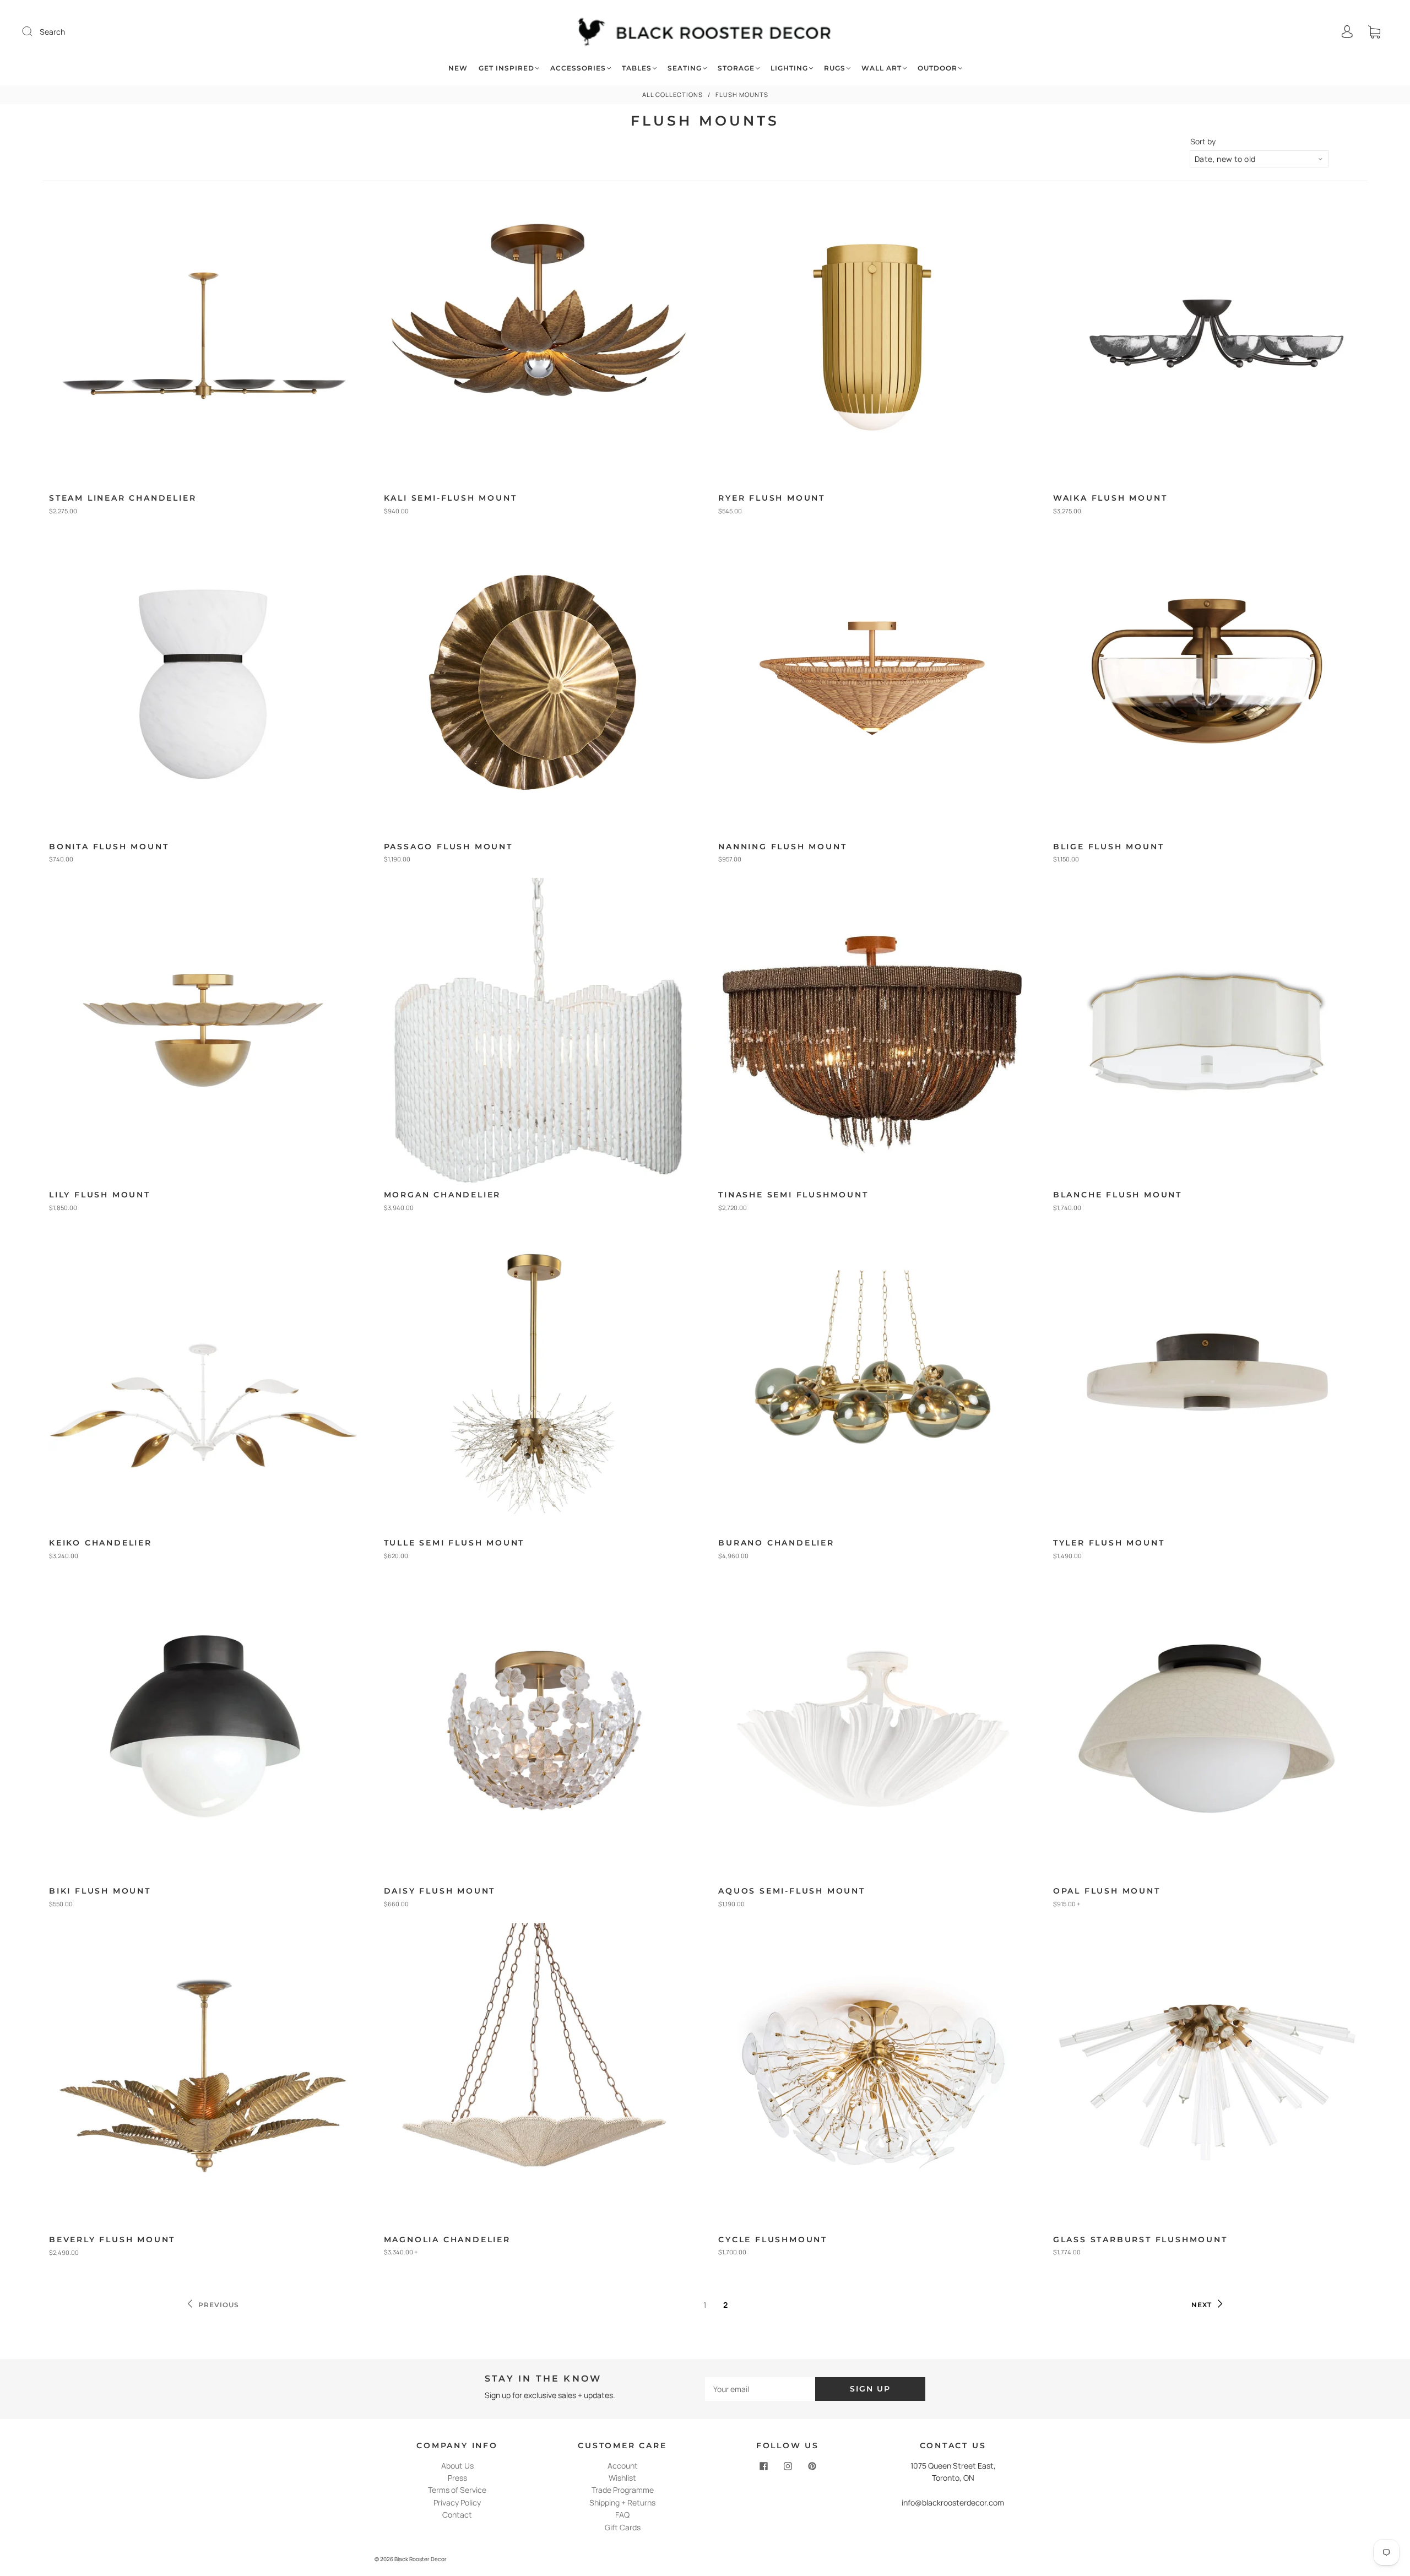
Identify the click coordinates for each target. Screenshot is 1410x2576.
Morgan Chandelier (443, 1195)
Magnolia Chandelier (447, 2239)
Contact (457, 2515)
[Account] (1347, 32)
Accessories (578, 68)
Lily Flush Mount (100, 1195)
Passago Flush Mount (448, 847)
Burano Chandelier (776, 1543)
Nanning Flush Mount (782, 847)
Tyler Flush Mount (1109, 1543)
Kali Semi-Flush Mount (451, 498)
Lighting (789, 68)
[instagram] (788, 2466)
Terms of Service (457, 2490)
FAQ (622, 2515)
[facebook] (763, 2466)
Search (52, 32)
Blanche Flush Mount (1118, 1195)
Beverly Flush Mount (112, 2239)
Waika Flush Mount (1110, 498)
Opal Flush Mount (1107, 1891)
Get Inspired (506, 68)
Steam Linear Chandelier (123, 498)
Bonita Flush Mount (109, 847)
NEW (458, 68)
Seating (685, 68)
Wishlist (622, 2478)
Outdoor (937, 68)
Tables (637, 68)
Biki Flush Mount (100, 1891)
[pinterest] (812, 2466)
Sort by (1203, 142)
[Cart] (1374, 32)
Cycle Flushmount (773, 2239)
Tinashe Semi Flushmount (793, 1195)
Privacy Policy (457, 2502)
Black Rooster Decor (421, 2559)
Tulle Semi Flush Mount (454, 1543)
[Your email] (760, 2389)
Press (457, 2478)
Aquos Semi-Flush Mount (792, 1891)
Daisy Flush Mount (440, 1891)
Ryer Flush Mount (772, 498)
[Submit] (34, 31)
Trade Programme (623, 2490)
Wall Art (882, 68)
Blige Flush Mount (1109, 847)
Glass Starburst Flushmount (1140, 2239)
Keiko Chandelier (101, 1543)
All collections (673, 94)
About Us (457, 2466)
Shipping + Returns (622, 2502)
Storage (736, 68)
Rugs (835, 68)
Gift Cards (623, 2527)
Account (623, 2466)
